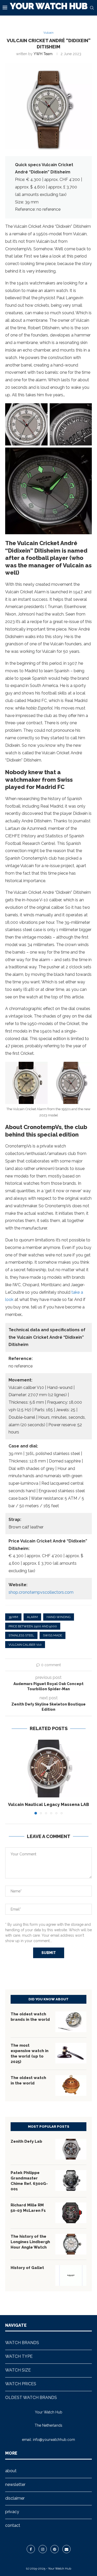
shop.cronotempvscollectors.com (41, 1592)
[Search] (92, 8)
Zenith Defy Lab (26, 2141)
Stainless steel (21, 1635)
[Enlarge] (41, 410)
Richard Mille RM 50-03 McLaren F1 (28, 2208)
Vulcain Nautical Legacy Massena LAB (48, 1805)
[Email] (66, 2549)
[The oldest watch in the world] (71, 2085)
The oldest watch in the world (28, 2080)
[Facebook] (31, 2549)
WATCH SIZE (18, 2370)
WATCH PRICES (21, 2384)
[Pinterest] (55, 2549)
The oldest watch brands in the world (30, 2017)
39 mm (13, 1617)
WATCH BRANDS (22, 2343)
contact (13, 2525)
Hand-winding (59, 1617)
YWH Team (43, 54)
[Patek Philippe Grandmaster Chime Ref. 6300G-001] (71, 2180)
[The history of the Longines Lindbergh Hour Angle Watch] (71, 2244)
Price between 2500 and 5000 (33, 1626)
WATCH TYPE (19, 2356)
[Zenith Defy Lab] (71, 2149)
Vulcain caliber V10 (25, 1645)
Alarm (32, 1617)
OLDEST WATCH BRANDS (31, 2398)
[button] (10, 1777)
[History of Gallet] (71, 2275)
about (11, 2471)
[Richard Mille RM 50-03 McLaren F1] (71, 2213)
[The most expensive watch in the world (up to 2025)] (71, 2053)
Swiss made (53, 1635)
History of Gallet (27, 2268)
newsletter (15, 2484)
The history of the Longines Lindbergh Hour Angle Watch (30, 2242)
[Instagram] (43, 2549)
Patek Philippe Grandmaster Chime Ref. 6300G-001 (29, 2181)
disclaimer (15, 2498)
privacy (12, 2512)
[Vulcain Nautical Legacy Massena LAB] (48, 1769)
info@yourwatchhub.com (54, 2440)
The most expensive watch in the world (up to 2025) (29, 2054)
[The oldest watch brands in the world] (71, 2022)
